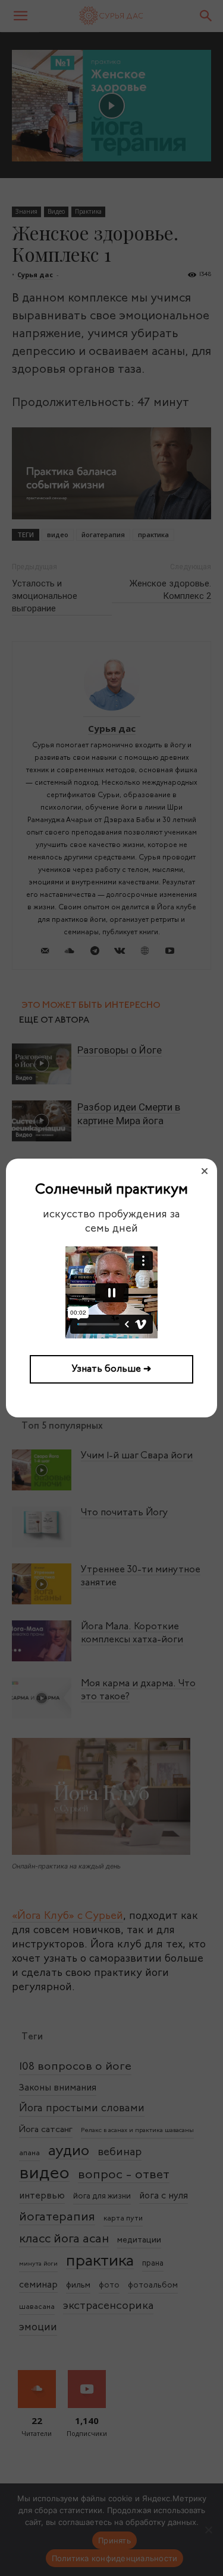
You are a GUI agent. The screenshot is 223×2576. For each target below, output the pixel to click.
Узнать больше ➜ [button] (111, 1369)
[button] (205, 1171)
